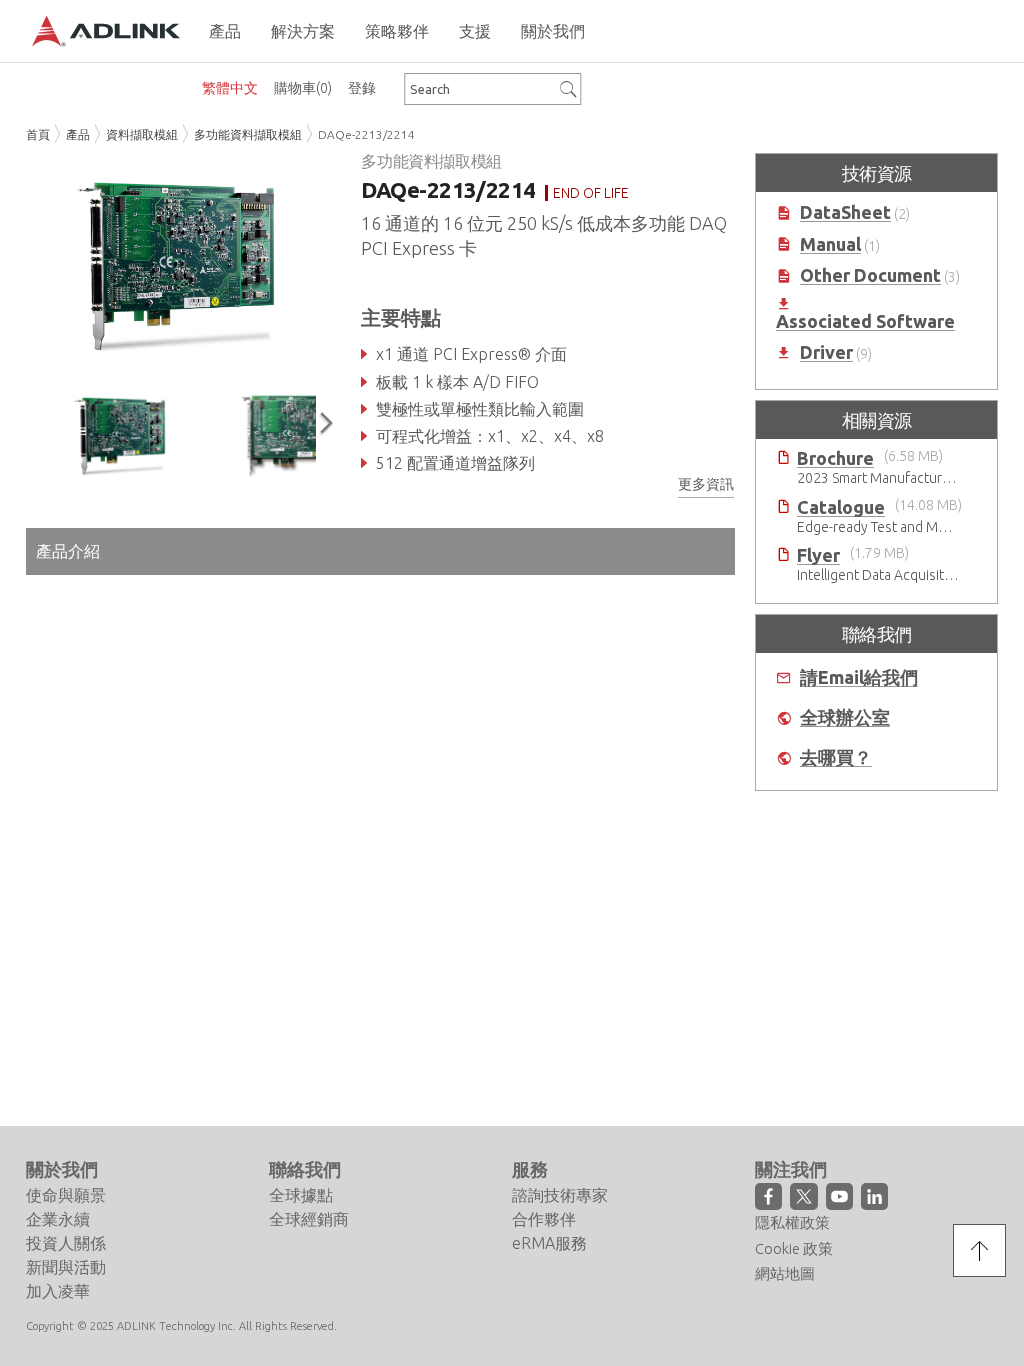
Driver (826, 352)
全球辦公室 (845, 717)
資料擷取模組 (142, 134)
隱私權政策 (792, 1222)
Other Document (870, 275)
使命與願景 (66, 1195)
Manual (830, 244)
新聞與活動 (66, 1267)
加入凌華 (58, 1291)
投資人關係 (66, 1243)
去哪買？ (836, 757)
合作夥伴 (544, 1219)
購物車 (303, 88)
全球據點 (301, 1195)
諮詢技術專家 (560, 1195)
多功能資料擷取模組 (248, 134)
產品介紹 (68, 551)
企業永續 (58, 1219)
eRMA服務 (549, 1243)
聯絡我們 (305, 1169)
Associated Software (865, 321)
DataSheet (845, 212)
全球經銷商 (309, 1219)
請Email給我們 (859, 677)
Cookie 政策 (794, 1248)
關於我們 (62, 1169)
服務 (530, 1169)
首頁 (38, 134)
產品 (78, 134)
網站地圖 (785, 1273)
